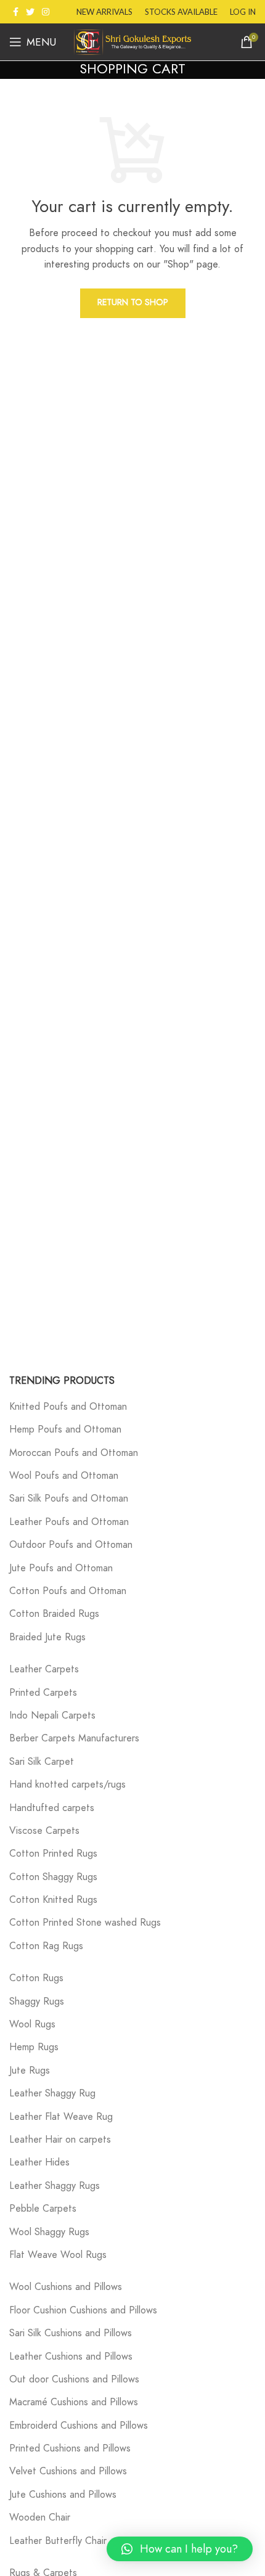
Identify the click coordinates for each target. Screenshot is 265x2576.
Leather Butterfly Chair (58, 2541)
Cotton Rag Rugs (46, 1946)
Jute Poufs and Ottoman (61, 1568)
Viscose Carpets (44, 1831)
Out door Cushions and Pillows (74, 2379)
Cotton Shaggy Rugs (53, 1877)
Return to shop (133, 302)
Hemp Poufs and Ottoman (65, 1429)
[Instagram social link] (46, 12)
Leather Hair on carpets (60, 2140)
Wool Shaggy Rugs (49, 2232)
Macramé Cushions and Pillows (74, 2402)
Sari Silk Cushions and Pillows (71, 2333)
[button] (180, 2549)
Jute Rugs (30, 2071)
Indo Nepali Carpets (52, 1715)
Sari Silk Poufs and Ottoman (69, 1499)
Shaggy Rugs (37, 2002)
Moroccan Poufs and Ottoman (74, 1453)
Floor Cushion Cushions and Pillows (83, 2310)
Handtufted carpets (52, 1808)
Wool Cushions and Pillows (66, 2287)
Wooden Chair (40, 2517)
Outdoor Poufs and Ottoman (71, 1545)
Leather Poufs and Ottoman (69, 1522)
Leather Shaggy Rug (52, 2093)
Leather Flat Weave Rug (61, 2117)
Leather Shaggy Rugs (55, 2186)
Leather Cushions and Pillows (71, 2357)
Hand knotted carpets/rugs (67, 1785)
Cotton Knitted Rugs (53, 1900)
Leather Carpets (44, 1669)
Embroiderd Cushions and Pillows (79, 2426)
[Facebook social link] (16, 12)
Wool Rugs (32, 2024)
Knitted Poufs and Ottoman (68, 1407)
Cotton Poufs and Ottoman (68, 1591)
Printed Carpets (43, 1693)
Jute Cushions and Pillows (63, 2495)
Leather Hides (39, 2162)
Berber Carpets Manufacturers (74, 1738)
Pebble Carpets (43, 2209)
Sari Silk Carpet (42, 1762)
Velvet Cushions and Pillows (68, 2471)
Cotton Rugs (36, 1978)
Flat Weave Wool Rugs (58, 2255)
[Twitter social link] (30, 12)
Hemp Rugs (34, 2047)
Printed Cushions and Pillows (70, 2448)
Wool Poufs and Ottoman (64, 1476)
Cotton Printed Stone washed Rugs (85, 1923)
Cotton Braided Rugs (54, 1614)
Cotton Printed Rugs (53, 1854)
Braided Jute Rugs (47, 1637)
